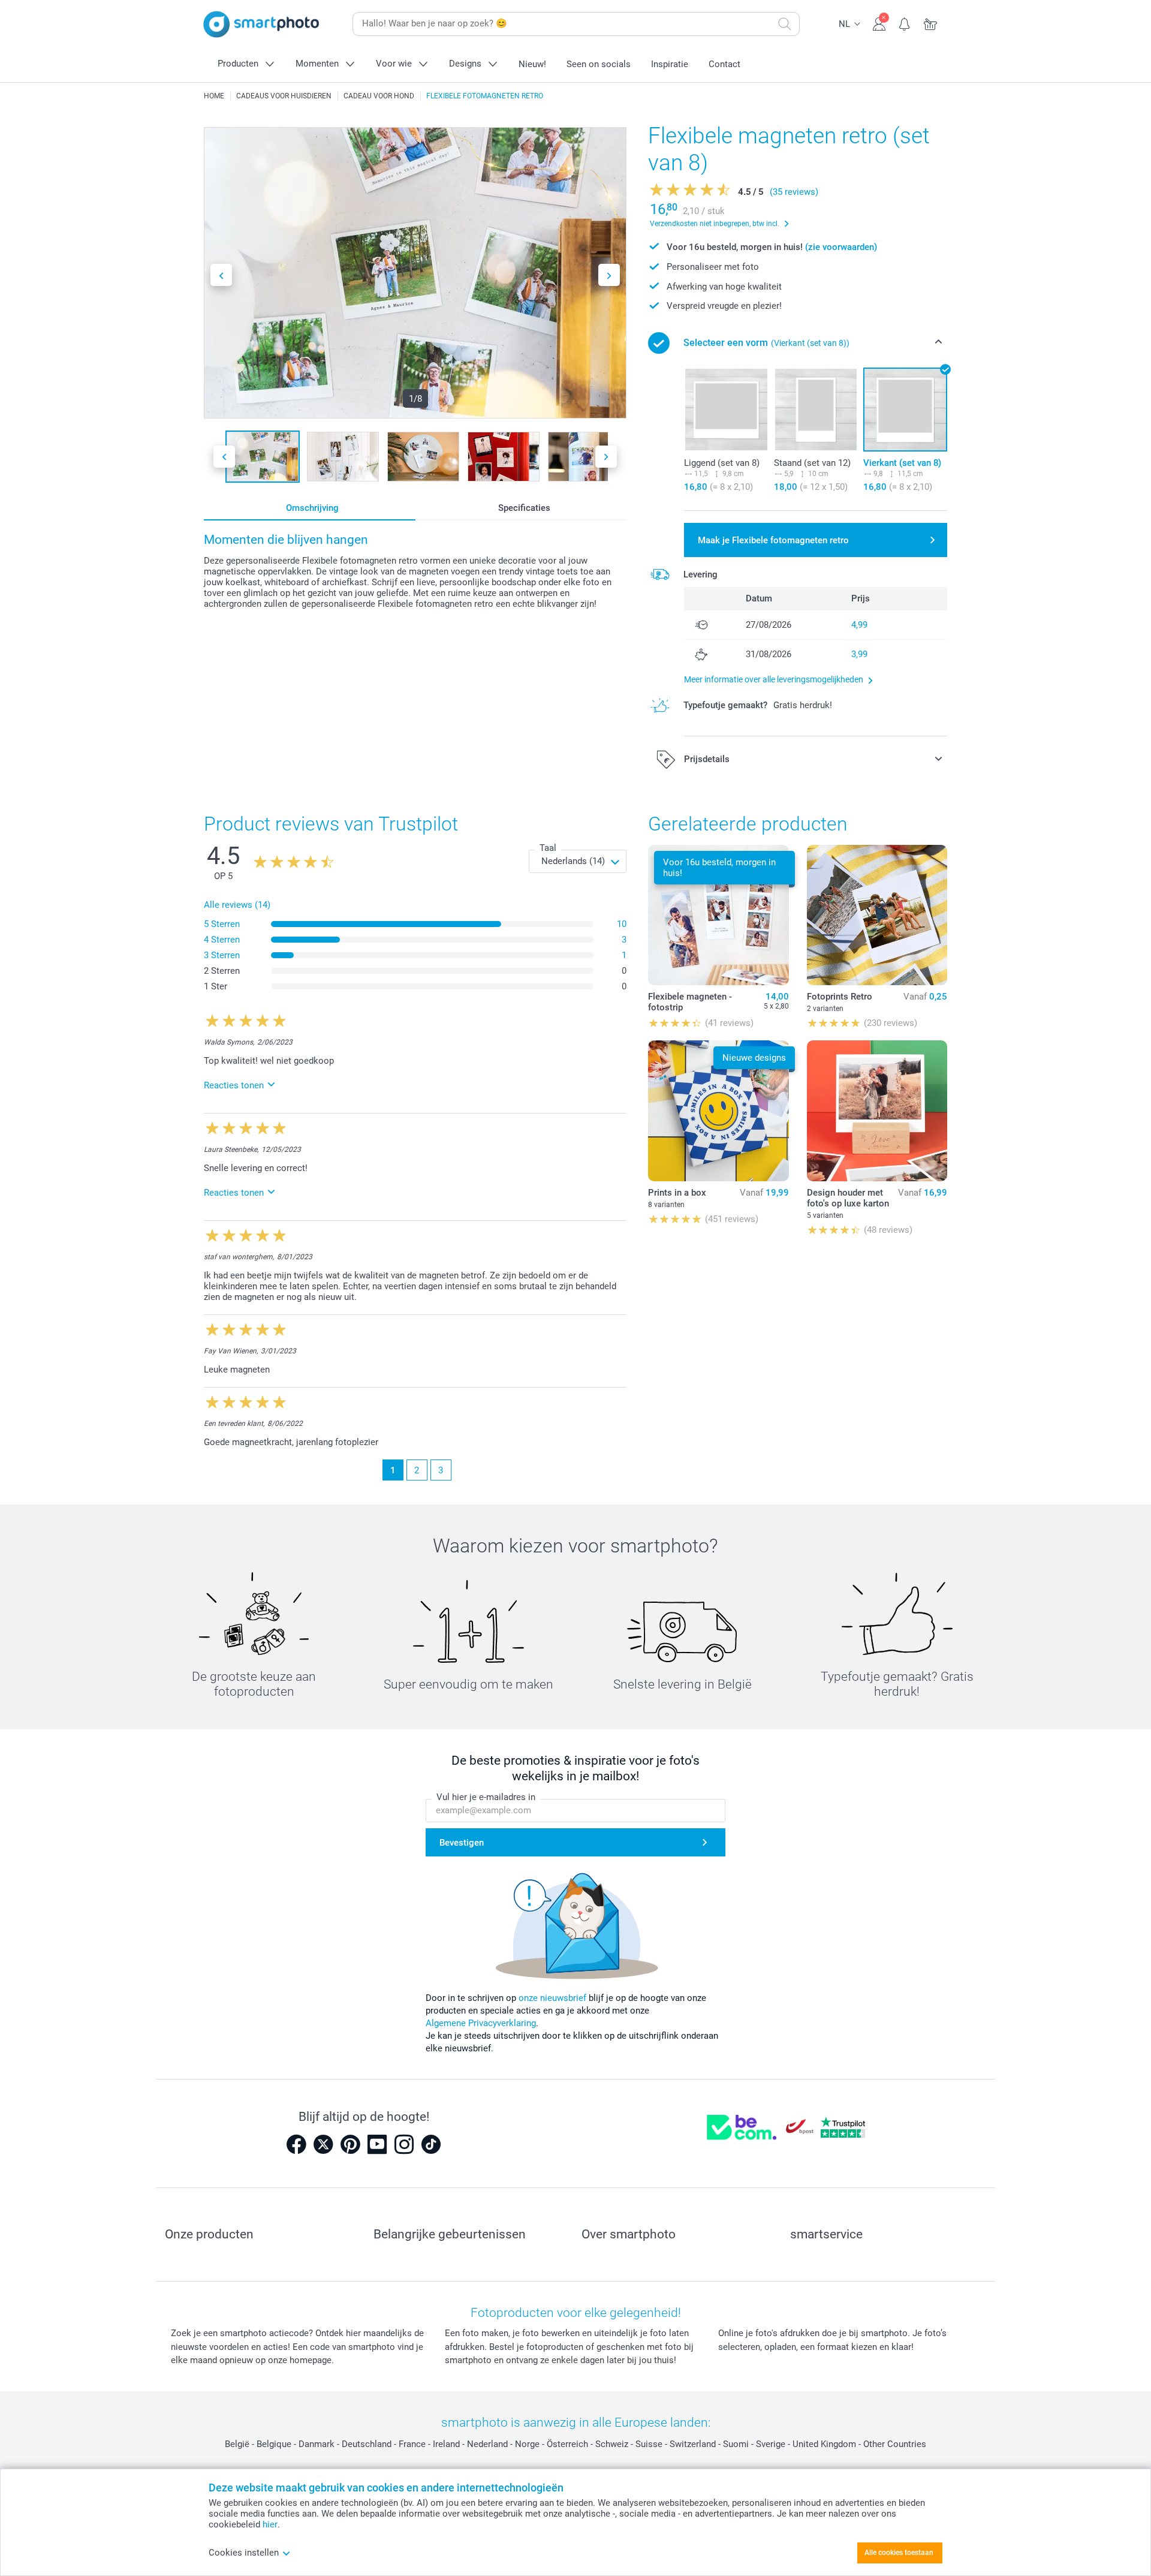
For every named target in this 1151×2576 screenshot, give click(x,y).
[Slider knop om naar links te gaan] (221, 275)
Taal (548, 848)
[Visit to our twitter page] (323, 2144)
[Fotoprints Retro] (877, 915)
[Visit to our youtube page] (377, 2144)
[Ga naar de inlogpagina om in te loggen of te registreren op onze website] (879, 23)
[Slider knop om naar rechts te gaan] (609, 275)
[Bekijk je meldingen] (905, 23)
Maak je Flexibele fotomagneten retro (773, 540)
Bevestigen (462, 1843)
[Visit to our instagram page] (404, 2144)
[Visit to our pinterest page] (350, 2144)
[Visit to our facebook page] (296, 2144)
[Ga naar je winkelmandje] (931, 23)
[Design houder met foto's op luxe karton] (877, 1111)
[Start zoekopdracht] (785, 24)
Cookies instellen (244, 2553)
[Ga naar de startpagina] (261, 24)
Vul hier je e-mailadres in (486, 1797)
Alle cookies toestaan (899, 2553)
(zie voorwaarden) (841, 247)
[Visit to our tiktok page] (431, 2144)
